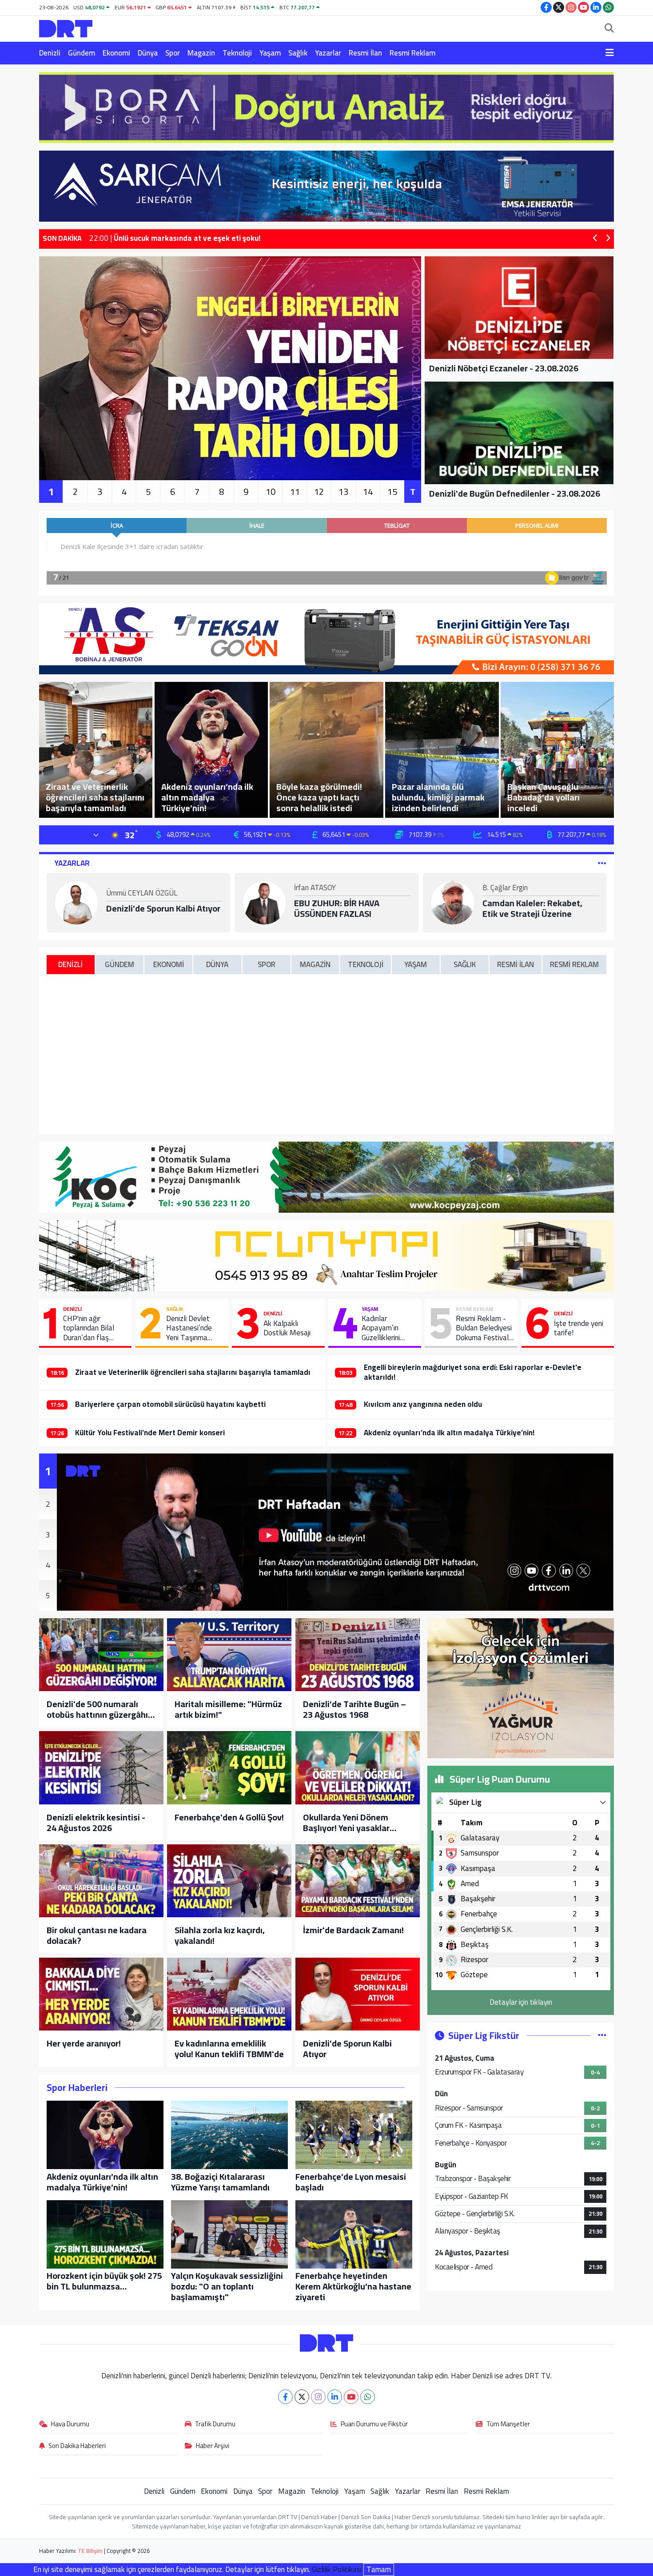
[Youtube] (351, 2397)
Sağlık (298, 53)
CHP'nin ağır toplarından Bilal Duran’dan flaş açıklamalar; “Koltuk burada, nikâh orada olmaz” (94, 1328)
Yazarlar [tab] (72, 863)
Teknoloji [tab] (366, 964)
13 (343, 492)
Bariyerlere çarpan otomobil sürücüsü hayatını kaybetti (170, 1404)
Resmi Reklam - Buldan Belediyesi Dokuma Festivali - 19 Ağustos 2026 (484, 1328)
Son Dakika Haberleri (77, 2446)
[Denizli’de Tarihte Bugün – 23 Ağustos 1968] (358, 1655)
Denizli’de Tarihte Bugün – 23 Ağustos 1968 (354, 1709)
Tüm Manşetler (508, 2425)
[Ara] (609, 29)
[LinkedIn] (335, 2397)
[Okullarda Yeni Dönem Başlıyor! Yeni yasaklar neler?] (358, 1768)
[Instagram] (318, 2397)
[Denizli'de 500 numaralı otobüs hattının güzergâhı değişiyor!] (101, 1655)
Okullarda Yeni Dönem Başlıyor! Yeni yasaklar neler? (346, 1823)
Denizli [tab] (70, 964)
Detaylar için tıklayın (521, 2002)
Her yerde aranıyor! (84, 2043)
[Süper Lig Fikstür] (602, 2035)
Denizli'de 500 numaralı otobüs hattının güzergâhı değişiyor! (97, 1709)
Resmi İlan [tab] (516, 964)
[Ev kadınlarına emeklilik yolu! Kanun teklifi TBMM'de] (229, 1994)
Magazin (201, 53)
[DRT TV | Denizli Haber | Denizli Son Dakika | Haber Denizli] (66, 27)
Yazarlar (328, 53)
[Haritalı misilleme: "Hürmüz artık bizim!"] (229, 1655)
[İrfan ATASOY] (264, 902)
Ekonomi (116, 53)
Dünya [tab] (217, 964)
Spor (173, 53)
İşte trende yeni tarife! (579, 1328)
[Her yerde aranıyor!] (101, 1994)
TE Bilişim (90, 2551)
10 (271, 492)
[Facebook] (285, 2397)
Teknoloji (237, 53)
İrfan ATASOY (315, 888)
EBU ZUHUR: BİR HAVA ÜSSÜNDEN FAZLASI (337, 908)
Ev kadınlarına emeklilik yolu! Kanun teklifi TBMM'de (229, 2049)
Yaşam (270, 53)
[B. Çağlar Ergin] (453, 902)
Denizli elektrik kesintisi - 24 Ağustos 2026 (96, 1823)
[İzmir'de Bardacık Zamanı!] (358, 1881)
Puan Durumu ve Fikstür (374, 2425)
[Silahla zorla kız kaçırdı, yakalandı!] (229, 1881)
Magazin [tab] (315, 964)
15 (392, 492)
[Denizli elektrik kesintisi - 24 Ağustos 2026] (101, 1768)
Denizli (50, 53)
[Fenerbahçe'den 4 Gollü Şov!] (229, 1768)
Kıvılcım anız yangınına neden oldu (423, 1404)
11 (295, 492)
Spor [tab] (267, 964)
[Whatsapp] (368, 2397)
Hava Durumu (70, 2425)
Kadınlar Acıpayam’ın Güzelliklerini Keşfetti (381, 1328)
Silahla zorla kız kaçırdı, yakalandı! (220, 1935)
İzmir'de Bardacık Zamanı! (353, 1930)
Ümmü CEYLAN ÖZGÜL (142, 894)
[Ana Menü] (610, 53)
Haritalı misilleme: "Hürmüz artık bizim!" (228, 1709)
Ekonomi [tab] (169, 964)
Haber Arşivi (213, 2446)
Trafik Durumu (215, 2425)
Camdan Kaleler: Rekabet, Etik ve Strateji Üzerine (532, 908)
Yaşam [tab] (416, 964)
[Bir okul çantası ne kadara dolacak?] (101, 1881)
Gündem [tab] (119, 964)
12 (319, 492)
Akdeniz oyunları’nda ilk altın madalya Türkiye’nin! (449, 1433)
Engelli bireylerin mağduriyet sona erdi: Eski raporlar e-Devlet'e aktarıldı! (473, 1372)
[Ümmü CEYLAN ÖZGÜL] (76, 902)
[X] (302, 2397)
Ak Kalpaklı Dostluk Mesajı (287, 1328)
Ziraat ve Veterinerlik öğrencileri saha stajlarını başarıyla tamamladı (193, 1372)
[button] (595, 239)
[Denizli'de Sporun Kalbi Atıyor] (358, 1994)
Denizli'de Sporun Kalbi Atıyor (163, 908)
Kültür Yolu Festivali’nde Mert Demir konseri (150, 1433)
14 (368, 492)
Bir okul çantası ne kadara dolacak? (97, 1935)
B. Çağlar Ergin (505, 888)
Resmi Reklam (412, 53)
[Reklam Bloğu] (326, 107)
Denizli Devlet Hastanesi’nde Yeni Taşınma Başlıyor (189, 1328)
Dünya (148, 53)
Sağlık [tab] (465, 964)
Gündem (82, 53)
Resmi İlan (365, 53)
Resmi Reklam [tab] (574, 964)
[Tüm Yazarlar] (602, 863)
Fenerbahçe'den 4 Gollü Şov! (229, 1817)
